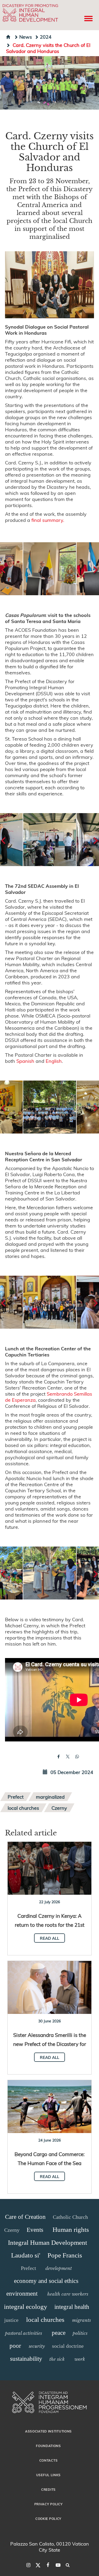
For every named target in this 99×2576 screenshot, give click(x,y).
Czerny (59, 1808)
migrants (81, 2320)
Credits (48, 2489)
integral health (72, 2307)
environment (22, 2294)
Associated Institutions (48, 2431)
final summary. (48, 520)
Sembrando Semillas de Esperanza (49, 1397)
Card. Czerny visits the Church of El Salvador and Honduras (48, 48)
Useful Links (48, 2475)
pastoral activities (23, 2333)
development (59, 2268)
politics (80, 2333)
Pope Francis (65, 2255)
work (80, 2359)
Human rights (71, 2230)
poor (15, 2346)
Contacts (49, 2460)
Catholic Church (70, 2217)
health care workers (68, 2294)
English (54, 1061)
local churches (23, 1808)
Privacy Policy (49, 2504)
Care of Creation (25, 2217)
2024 (46, 37)
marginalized (50, 1797)
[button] (50, 569)
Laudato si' (26, 2255)
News (26, 37)
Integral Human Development (48, 2243)
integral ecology (26, 2307)
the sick (57, 2359)
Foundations (48, 2446)
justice (11, 2320)
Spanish (25, 1061)
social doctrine (68, 2346)
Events (35, 2230)
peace (59, 2333)
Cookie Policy (48, 2519)
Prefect (16, 1797)
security (37, 2346)
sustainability (26, 2359)
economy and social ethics (46, 2281)
